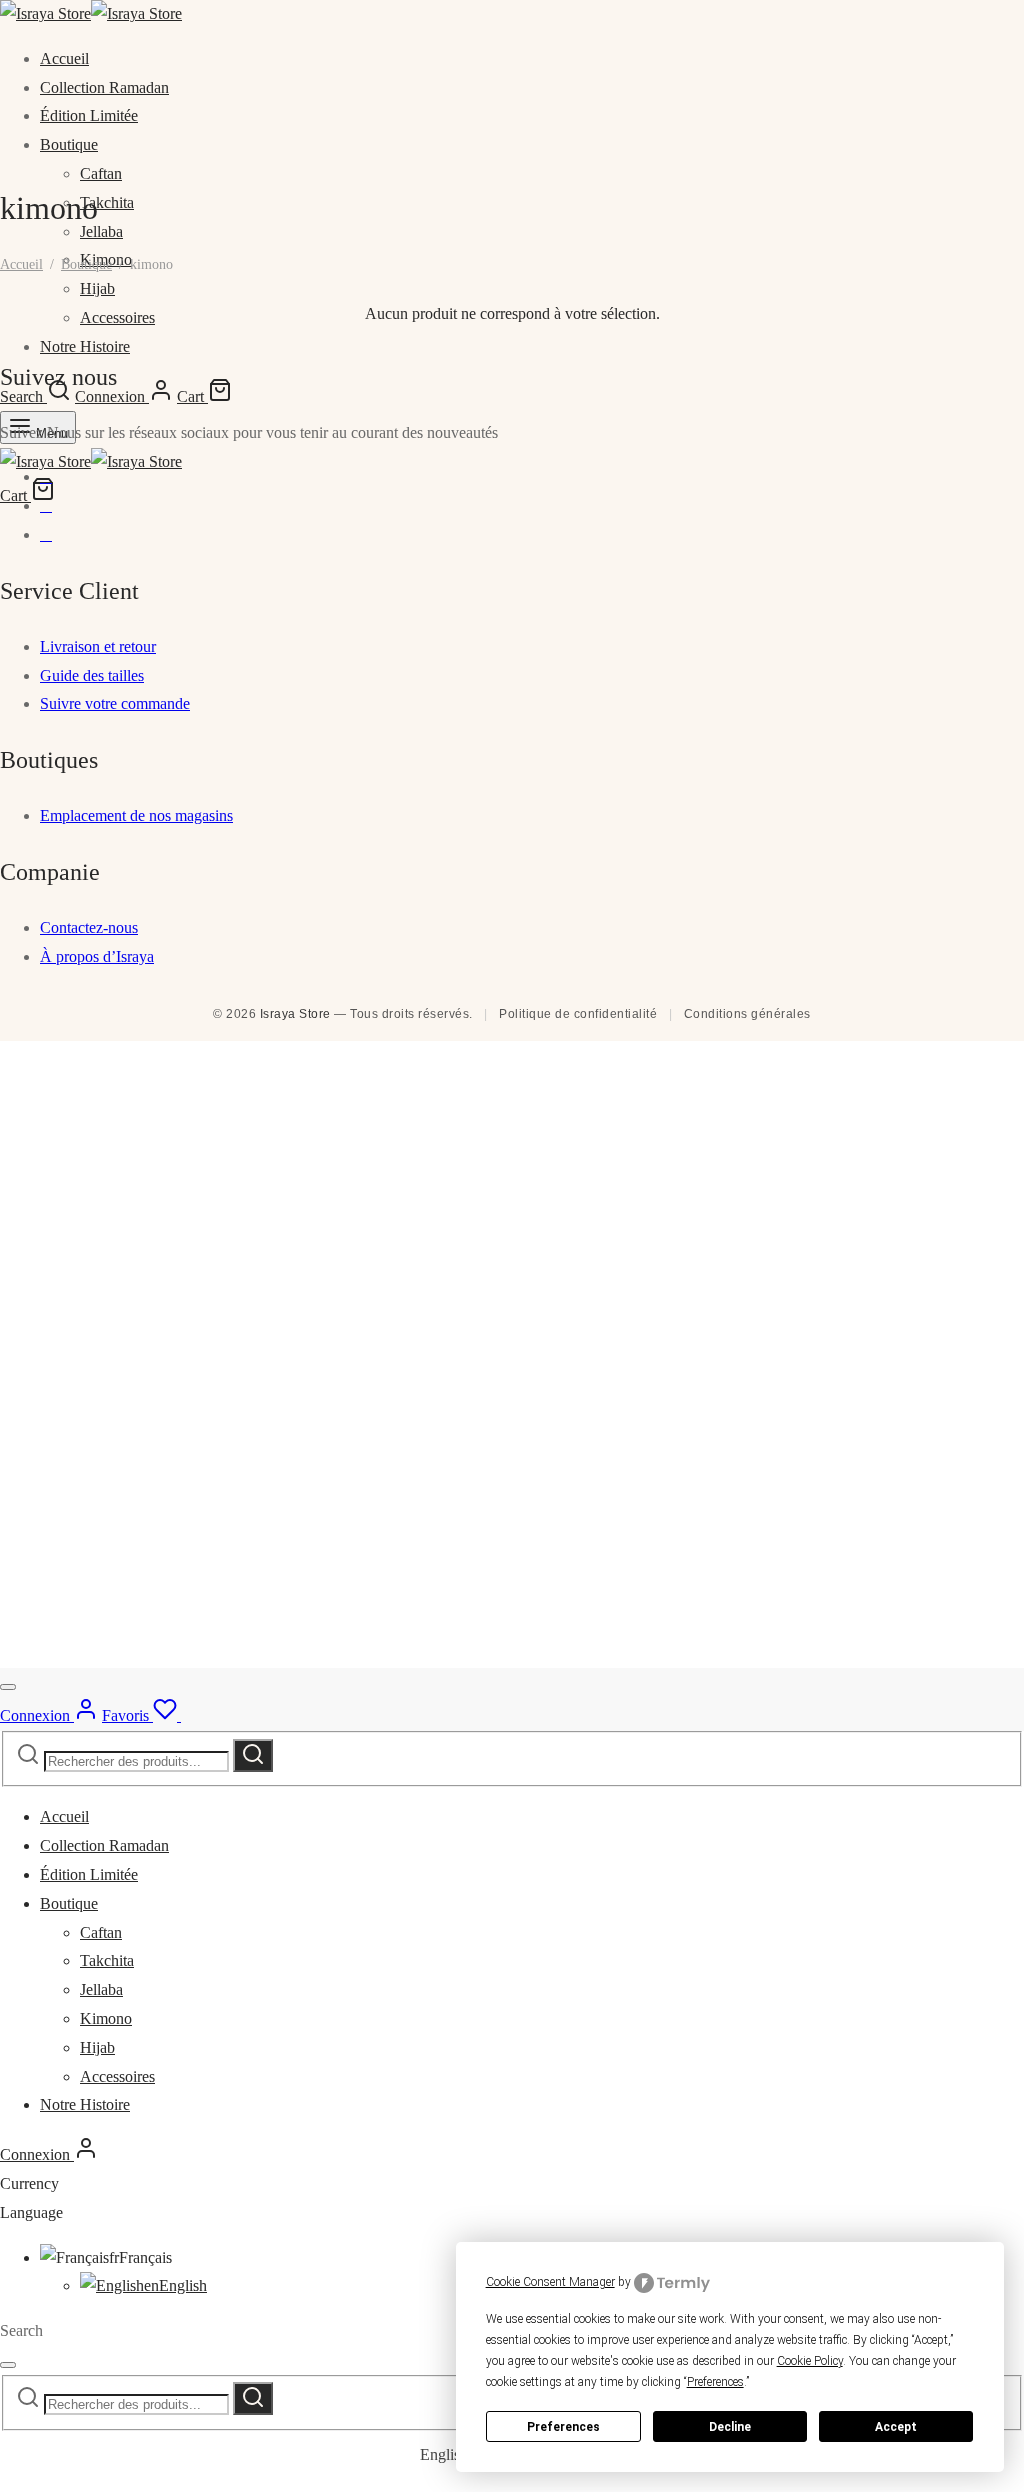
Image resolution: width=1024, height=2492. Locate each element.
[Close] (8, 1687)
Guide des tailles (92, 675)
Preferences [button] (715, 2382)
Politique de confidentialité (578, 1014)
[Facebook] (46, 476)
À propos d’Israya (97, 956)
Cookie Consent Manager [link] (550, 2282)
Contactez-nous (89, 927)
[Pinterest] (46, 534)
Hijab (97, 288)
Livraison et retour (98, 646)
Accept (896, 2427)
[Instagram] (46, 505)
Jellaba (101, 231)
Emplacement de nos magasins (136, 815)
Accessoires (117, 2076)
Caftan (101, 173)
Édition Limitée (89, 115)
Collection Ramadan (104, 87)
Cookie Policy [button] (810, 2361)
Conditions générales (747, 1014)
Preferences (563, 2427)
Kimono (106, 2018)
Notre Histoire (85, 346)
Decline (730, 2427)
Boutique (69, 144)
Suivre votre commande (115, 703)
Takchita (107, 202)
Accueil (64, 58)
